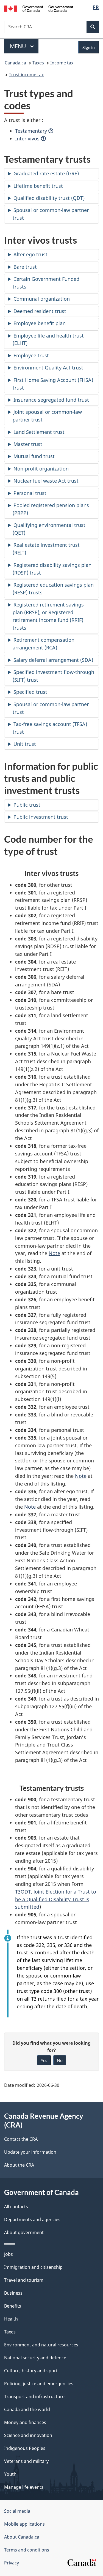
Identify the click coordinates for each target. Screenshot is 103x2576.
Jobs (9, 2254)
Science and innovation (28, 2435)
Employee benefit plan (40, 323)
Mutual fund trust (34, 456)
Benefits (13, 2306)
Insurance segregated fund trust (51, 400)
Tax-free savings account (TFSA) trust (50, 728)
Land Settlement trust (39, 432)
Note (54, 1253)
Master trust (28, 444)
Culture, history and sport (31, 2371)
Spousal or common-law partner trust (51, 214)
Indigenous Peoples (25, 2448)
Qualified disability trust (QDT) (49, 198)
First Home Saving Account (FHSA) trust (53, 384)
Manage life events (24, 2487)
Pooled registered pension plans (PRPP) (51, 509)
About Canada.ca (22, 2537)
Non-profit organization (41, 469)
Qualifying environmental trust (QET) (49, 529)
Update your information (30, 2152)
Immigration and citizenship (33, 2267)
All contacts (16, 2207)
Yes (44, 2060)
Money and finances (25, 2422)
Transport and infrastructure (34, 2397)
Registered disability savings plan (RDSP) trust (52, 569)
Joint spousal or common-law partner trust (47, 416)
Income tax (62, 63)
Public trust (27, 805)
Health (11, 2319)
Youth (10, 2474)
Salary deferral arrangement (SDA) (53, 660)
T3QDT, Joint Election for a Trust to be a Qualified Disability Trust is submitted (56, 1899)
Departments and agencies (32, 2219)
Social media (17, 2511)
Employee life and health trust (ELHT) (48, 339)
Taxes (38, 63)
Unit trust (25, 744)
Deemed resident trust (40, 311)
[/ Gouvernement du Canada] (39, 8)
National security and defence (35, 2358)
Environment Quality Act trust (48, 368)
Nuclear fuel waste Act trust (46, 481)
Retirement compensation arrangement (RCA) (44, 644)
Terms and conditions (27, 2550)
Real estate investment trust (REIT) (46, 549)
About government (24, 2232)
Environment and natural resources (41, 2345)
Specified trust (30, 692)
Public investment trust (41, 817)
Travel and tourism (24, 2280)
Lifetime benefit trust (38, 186)
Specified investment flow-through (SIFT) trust (53, 676)
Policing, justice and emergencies (39, 2384)
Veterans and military (26, 2461)
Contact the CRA (21, 2139)
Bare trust (25, 267)
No (60, 2060)
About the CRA (19, 2165)
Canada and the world (27, 2409)
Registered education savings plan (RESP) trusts (53, 589)
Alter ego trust (30, 254)
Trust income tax (26, 75)
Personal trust (30, 493)
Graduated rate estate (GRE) (46, 173)
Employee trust (31, 355)
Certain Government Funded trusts (46, 283)
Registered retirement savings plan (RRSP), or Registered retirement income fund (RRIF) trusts (48, 616)
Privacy (12, 2563)
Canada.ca (15, 63)
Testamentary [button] (32, 131)
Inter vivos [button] (28, 138)
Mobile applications (24, 2524)
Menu (19, 46)
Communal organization (42, 299)
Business (13, 2293)
